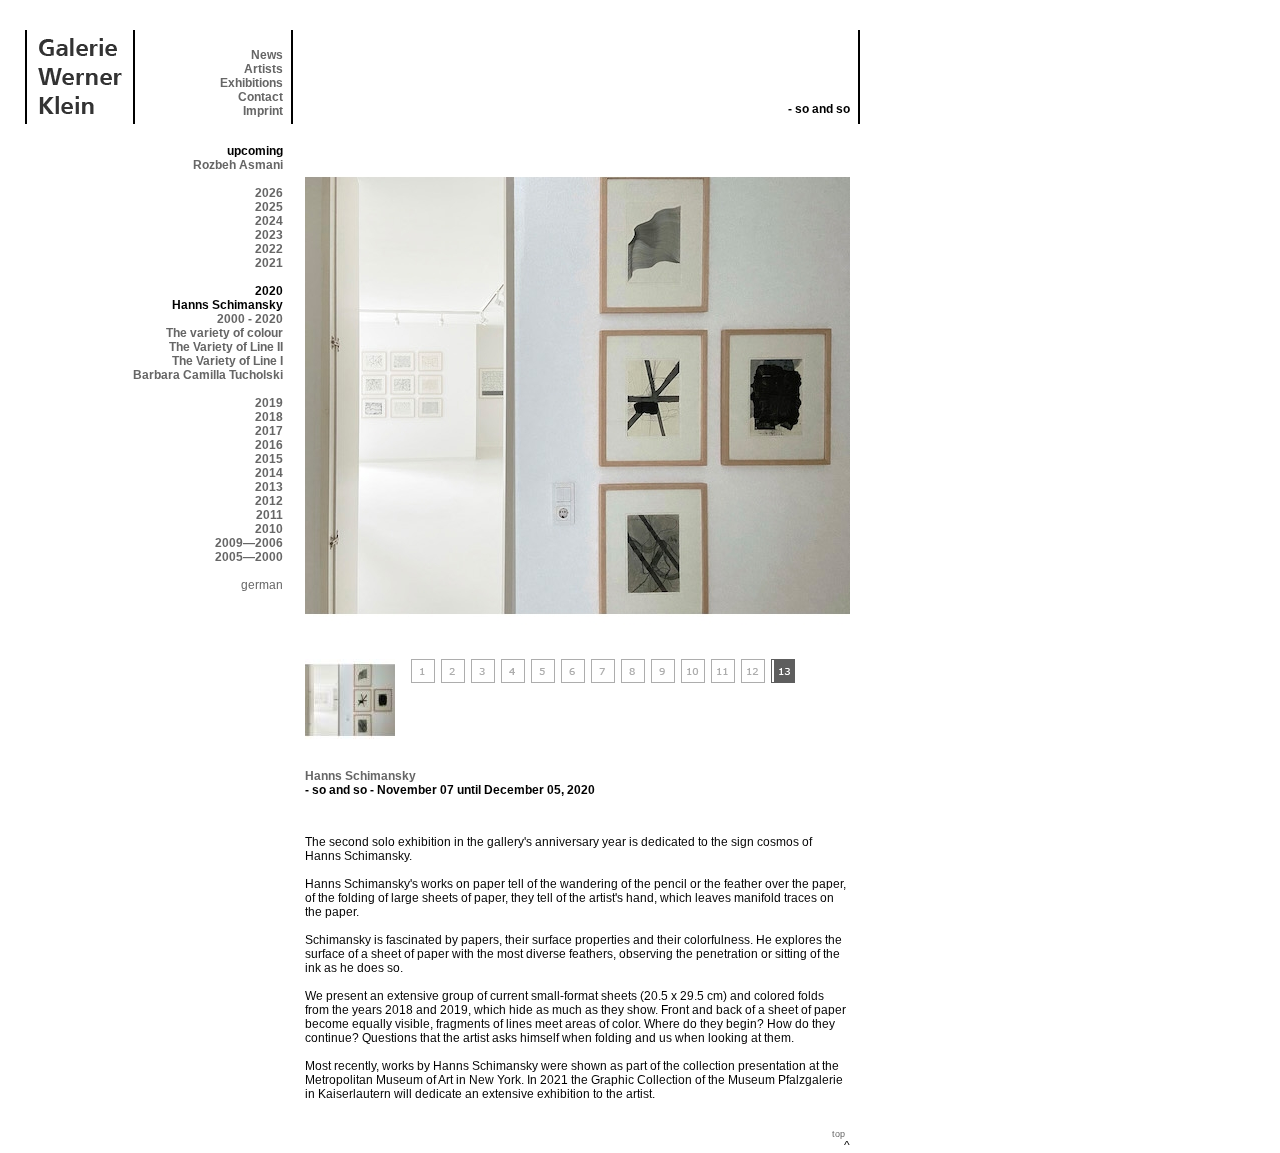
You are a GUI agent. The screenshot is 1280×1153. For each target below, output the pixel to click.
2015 (269, 459)
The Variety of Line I (227, 361)
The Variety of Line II (226, 347)
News (267, 55)
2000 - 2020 (250, 319)
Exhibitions (251, 83)
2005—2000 (249, 557)
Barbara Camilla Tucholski (208, 375)
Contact (260, 97)
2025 (269, 207)
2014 (269, 473)
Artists (263, 69)
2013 (269, 487)
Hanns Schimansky (360, 776)
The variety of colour (224, 333)
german (262, 585)
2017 (269, 431)
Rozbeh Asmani (238, 165)
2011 (269, 515)
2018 (269, 417)
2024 (269, 221)
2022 (269, 249)
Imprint (263, 111)
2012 (269, 501)
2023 (269, 235)
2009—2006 (249, 543)
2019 (269, 403)
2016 (269, 445)
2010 (269, 529)
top (838, 1134)
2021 (269, 263)
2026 (269, 193)
